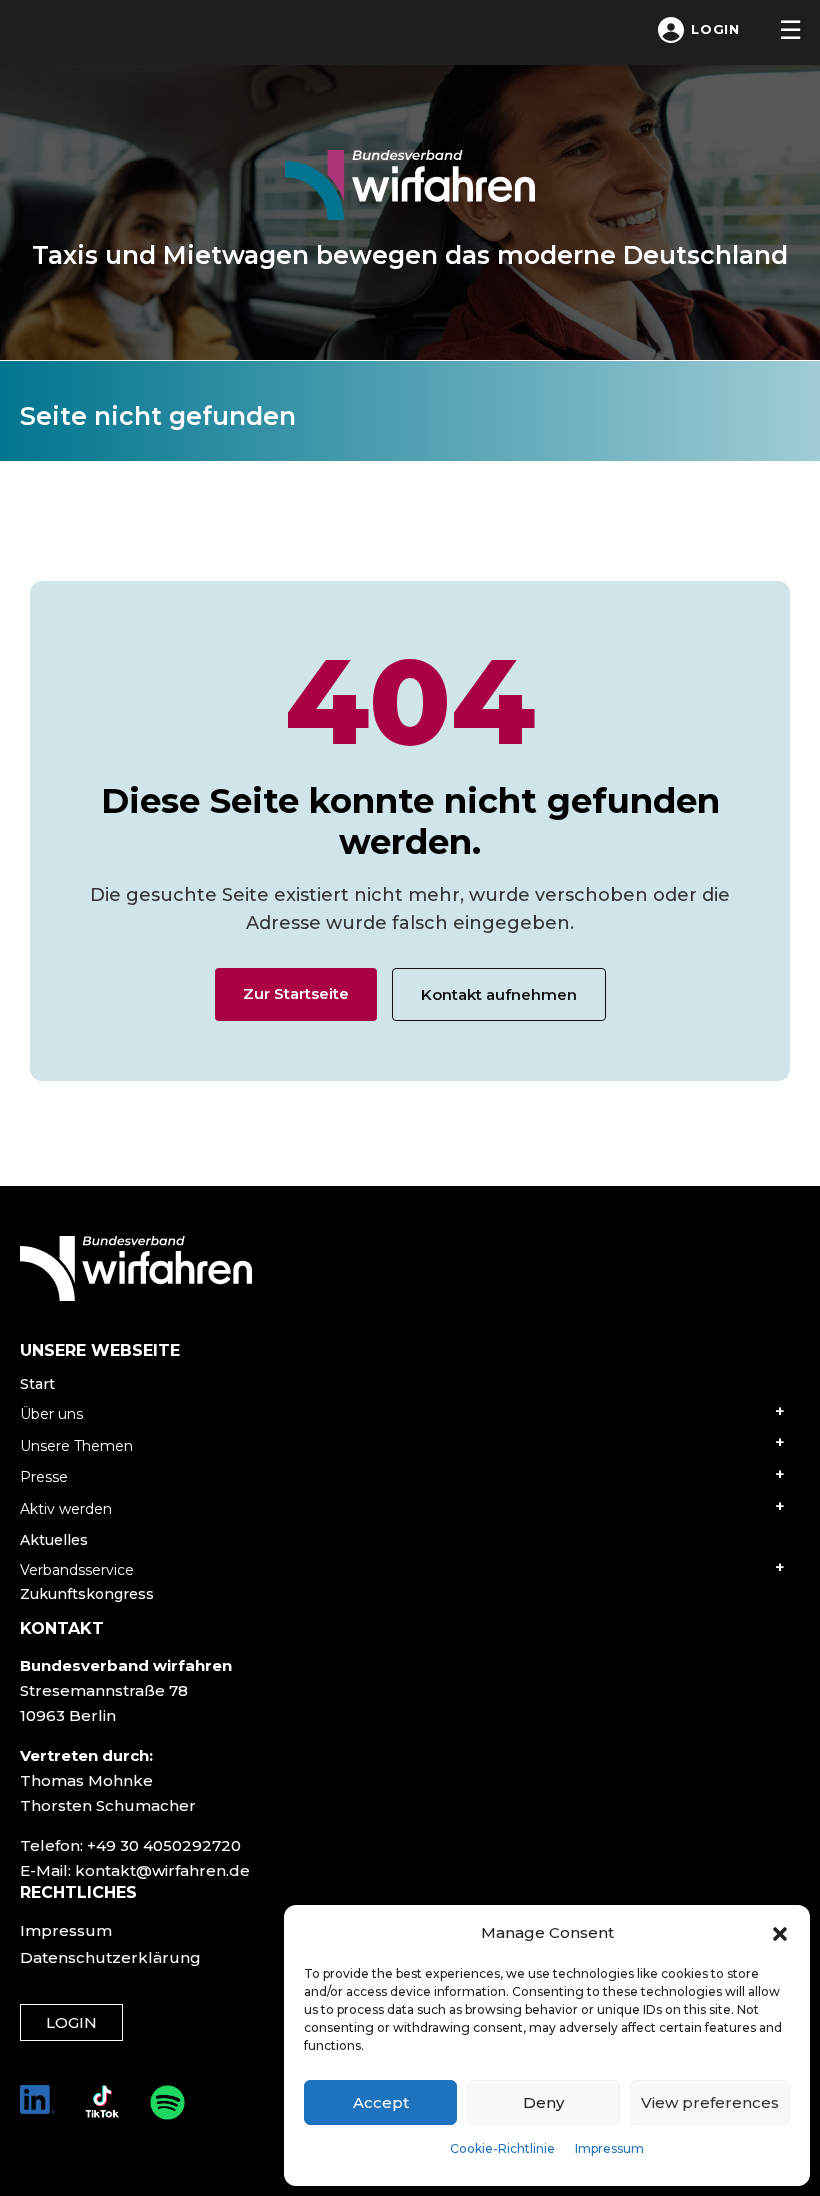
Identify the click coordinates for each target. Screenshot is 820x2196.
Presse (44, 1477)
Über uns (51, 1414)
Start (37, 1384)
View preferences (710, 2102)
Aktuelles (54, 1540)
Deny (543, 2102)
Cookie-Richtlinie (502, 2148)
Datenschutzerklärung (110, 1957)
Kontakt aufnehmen (499, 994)
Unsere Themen (76, 1446)
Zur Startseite (296, 993)
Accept (381, 2102)
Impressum (609, 2148)
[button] (780, 1933)
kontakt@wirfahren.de (162, 1870)
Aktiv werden (66, 1509)
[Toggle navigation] (790, 30)
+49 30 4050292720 (164, 1845)
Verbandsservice (77, 1570)
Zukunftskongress (87, 1594)
